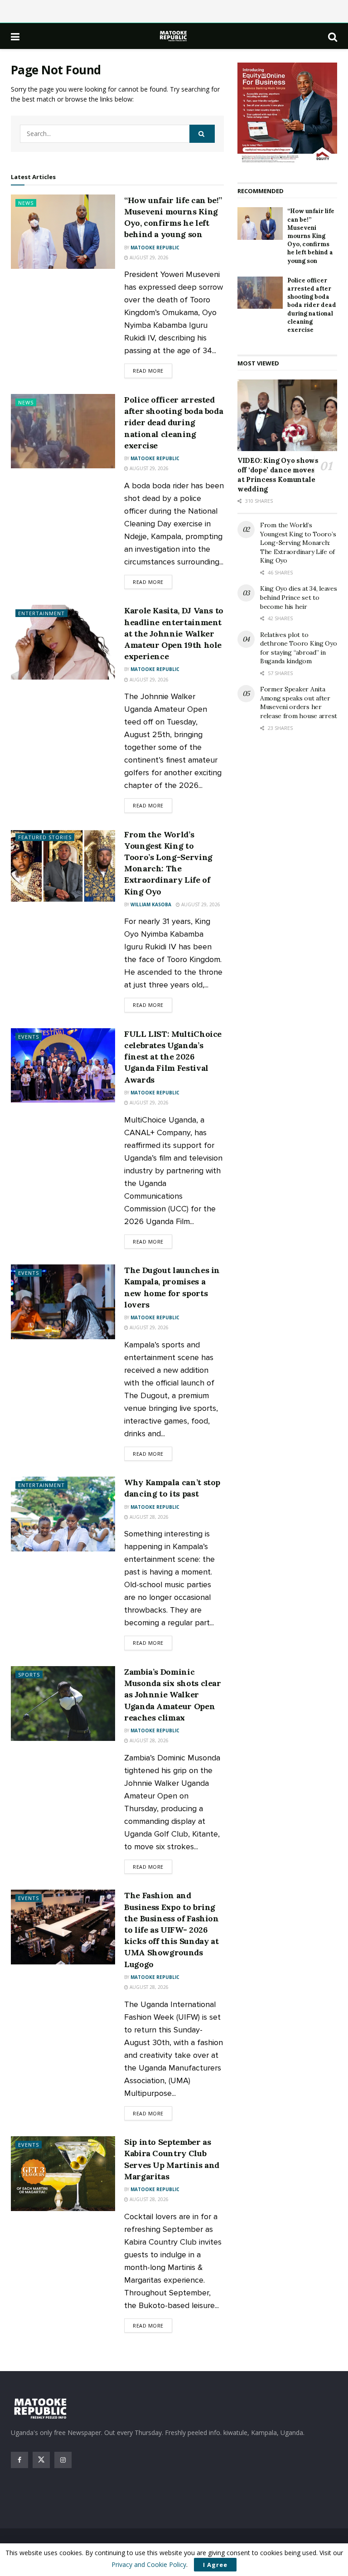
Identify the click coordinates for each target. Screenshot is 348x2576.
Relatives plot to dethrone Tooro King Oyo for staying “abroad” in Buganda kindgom (299, 648)
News (26, 203)
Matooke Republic (155, 248)
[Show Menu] (15, 36)
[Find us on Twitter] (41, 2460)
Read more (152, 370)
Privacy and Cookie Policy (149, 2564)
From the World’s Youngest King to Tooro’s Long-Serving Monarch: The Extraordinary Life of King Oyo (298, 543)
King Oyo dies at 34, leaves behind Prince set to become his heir (298, 597)
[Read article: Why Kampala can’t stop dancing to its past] (63, 1514)
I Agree (215, 2565)
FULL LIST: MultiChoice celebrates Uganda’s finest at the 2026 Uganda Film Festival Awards (173, 1057)
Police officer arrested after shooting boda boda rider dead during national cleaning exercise (174, 423)
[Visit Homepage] (174, 36)
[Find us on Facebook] (19, 2460)
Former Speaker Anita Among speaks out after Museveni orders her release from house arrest (299, 702)
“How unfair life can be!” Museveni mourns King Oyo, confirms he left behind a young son (311, 236)
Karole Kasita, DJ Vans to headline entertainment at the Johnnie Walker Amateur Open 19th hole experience (174, 633)
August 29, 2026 (148, 258)
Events (29, 1037)
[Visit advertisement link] (287, 113)
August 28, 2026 (148, 1517)
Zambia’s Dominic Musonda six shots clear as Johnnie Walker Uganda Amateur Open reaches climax (173, 1695)
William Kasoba (151, 904)
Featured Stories (45, 837)
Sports (29, 1674)
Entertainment (41, 613)
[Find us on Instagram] (63, 2460)
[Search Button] (333, 36)
